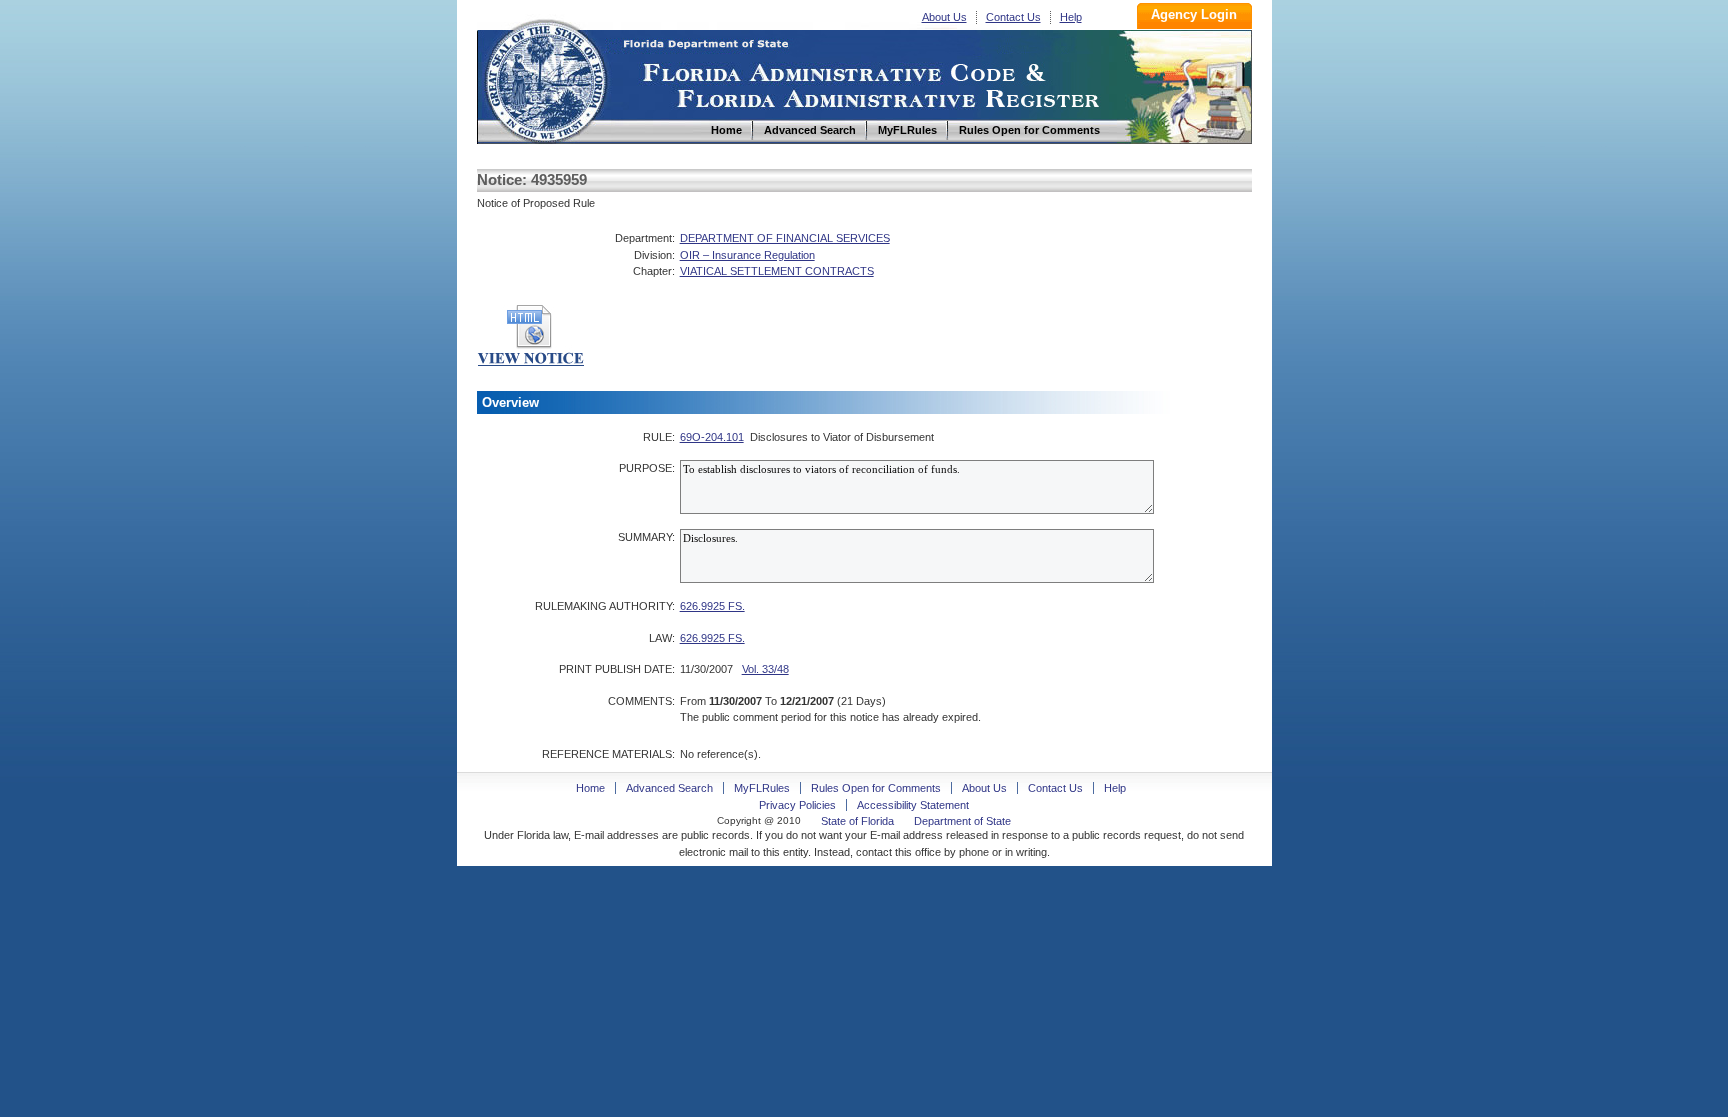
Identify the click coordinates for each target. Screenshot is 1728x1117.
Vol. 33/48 (765, 669)
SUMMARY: (646, 537)
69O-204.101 (712, 437)
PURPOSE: (647, 468)
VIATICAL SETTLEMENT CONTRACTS (777, 271)
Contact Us (1013, 17)
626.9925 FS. (712, 606)
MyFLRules (762, 788)
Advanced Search (669, 788)
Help (1071, 17)
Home (545, 78)
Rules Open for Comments (876, 788)
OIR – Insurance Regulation (747, 255)
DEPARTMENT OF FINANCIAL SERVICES (785, 238)
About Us (944, 17)
